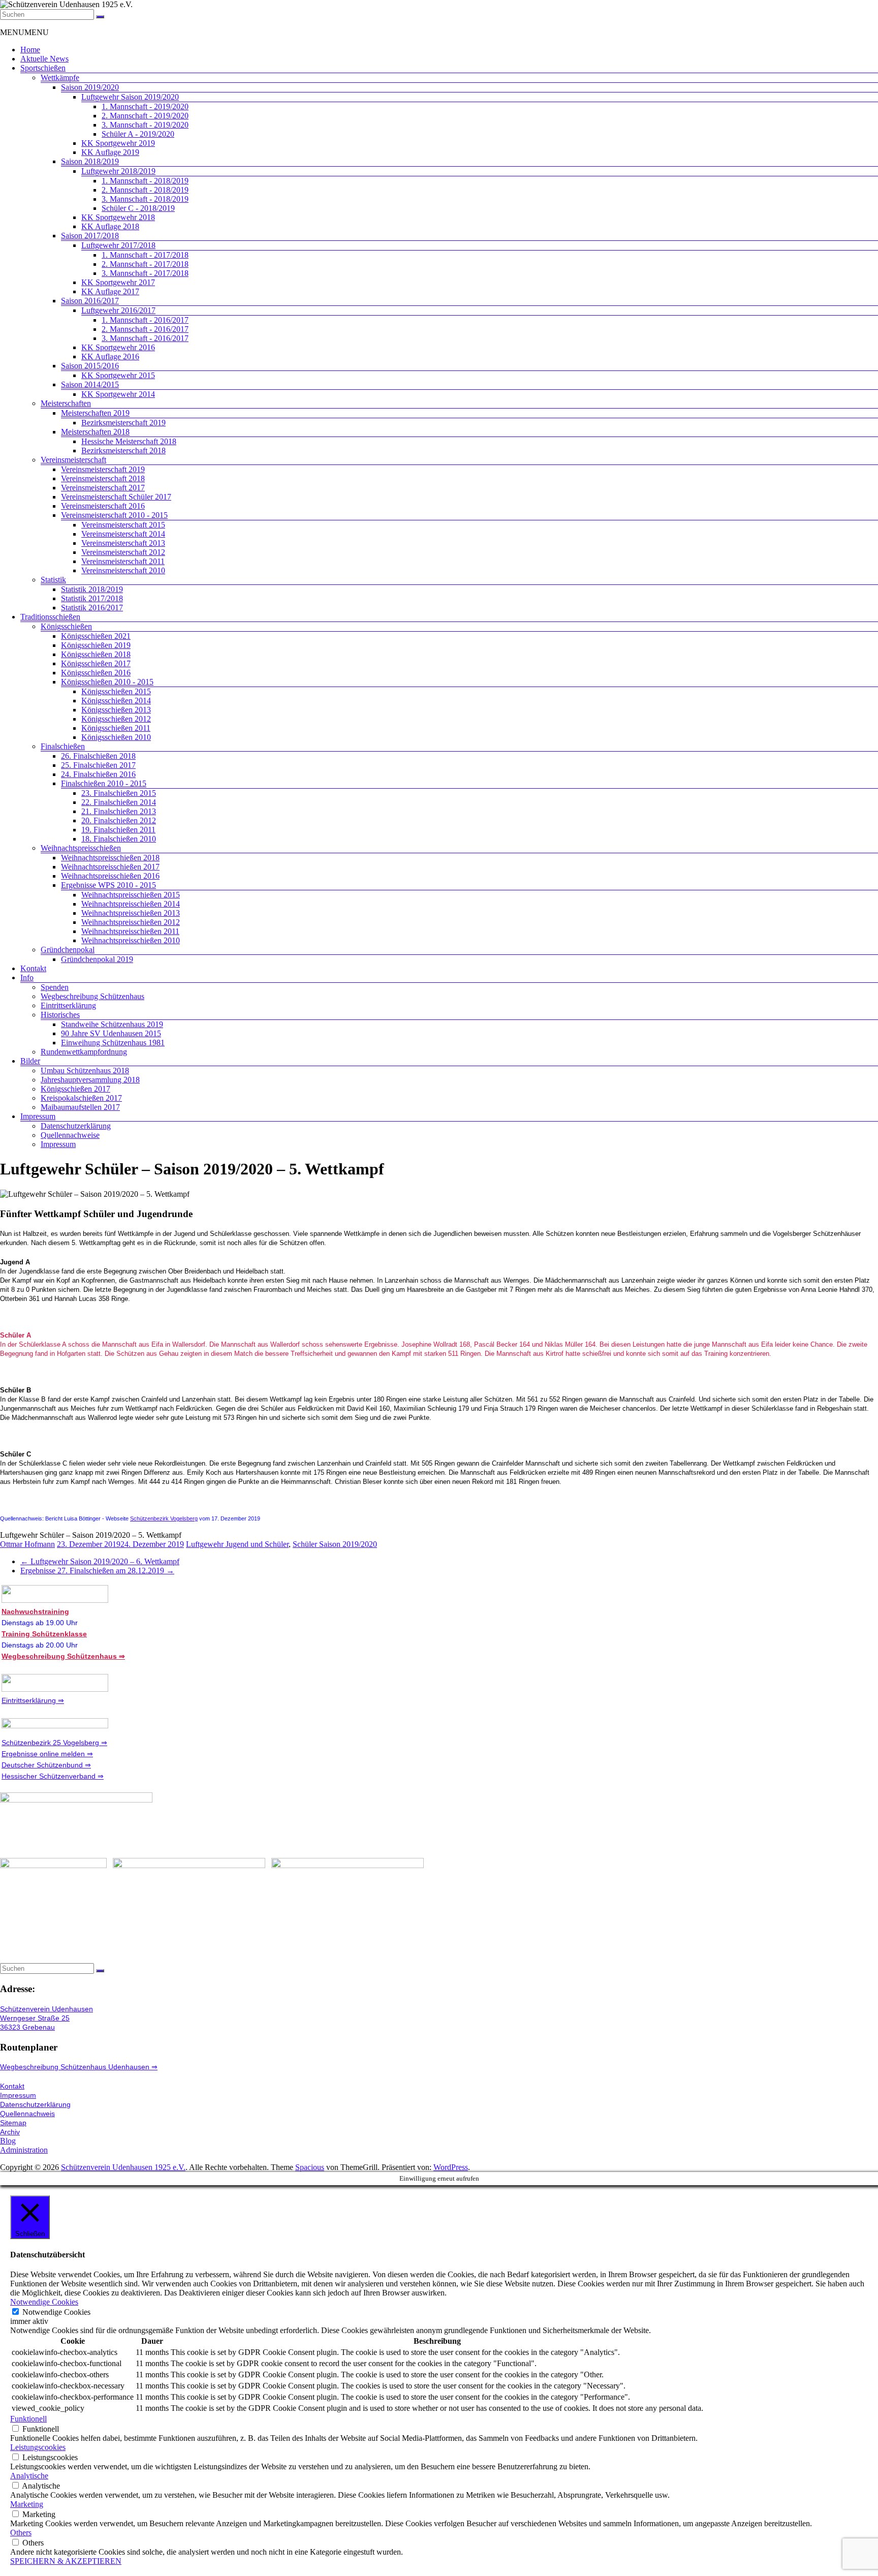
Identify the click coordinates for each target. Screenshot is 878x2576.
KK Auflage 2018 (110, 226)
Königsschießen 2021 (96, 636)
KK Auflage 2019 (110, 152)
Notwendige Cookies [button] (44, 2302)
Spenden (55, 987)
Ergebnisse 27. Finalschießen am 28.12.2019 (97, 1571)
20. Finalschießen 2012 (119, 820)
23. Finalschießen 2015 (119, 793)
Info (27, 977)
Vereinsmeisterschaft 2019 (103, 469)
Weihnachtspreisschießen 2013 (131, 913)
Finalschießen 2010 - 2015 (104, 783)
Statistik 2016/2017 (92, 608)
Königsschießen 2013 (116, 710)
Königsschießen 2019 (96, 645)
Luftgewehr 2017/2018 (118, 245)
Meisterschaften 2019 (95, 413)
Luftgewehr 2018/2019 (118, 171)
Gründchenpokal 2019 (97, 959)
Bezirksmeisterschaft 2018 (123, 451)
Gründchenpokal (68, 950)
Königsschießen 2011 (116, 728)
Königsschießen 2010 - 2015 (107, 682)
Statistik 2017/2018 (92, 598)
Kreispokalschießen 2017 (81, 1098)
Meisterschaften (66, 403)
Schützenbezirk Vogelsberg (164, 1518)
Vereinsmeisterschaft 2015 (123, 525)
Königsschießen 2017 (96, 663)
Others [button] (21, 2533)
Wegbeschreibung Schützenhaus (92, 996)
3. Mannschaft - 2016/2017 (145, 338)
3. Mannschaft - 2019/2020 (145, 125)
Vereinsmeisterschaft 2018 (103, 478)
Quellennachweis (27, 2114)
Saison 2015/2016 (90, 366)
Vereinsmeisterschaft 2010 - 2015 (114, 515)
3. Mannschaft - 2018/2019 (145, 199)
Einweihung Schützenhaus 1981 (113, 1043)
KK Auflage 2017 (110, 291)
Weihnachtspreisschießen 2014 (131, 904)
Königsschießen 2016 (96, 673)
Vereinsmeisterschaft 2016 (103, 506)
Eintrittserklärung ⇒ (33, 1700)
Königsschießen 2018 (96, 654)
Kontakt (33, 968)
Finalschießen (63, 746)
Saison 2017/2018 (90, 236)
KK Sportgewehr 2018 (118, 217)
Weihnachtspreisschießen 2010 (131, 940)
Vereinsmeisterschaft (73, 460)
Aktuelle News (44, 59)
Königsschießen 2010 (116, 737)
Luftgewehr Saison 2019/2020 (130, 97)
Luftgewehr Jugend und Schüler (237, 1544)
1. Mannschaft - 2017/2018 (145, 255)
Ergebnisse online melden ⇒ (47, 1754)
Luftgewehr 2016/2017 (118, 310)
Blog (8, 2141)
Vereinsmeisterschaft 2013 (123, 543)
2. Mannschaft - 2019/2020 (145, 116)
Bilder (30, 1061)
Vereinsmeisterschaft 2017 (103, 488)
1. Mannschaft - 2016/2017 (145, 320)
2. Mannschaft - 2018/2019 (145, 190)
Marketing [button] (27, 2504)
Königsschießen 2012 (116, 719)
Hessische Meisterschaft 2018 (129, 441)
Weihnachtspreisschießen (81, 848)
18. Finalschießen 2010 (119, 839)
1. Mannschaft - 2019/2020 (145, 106)
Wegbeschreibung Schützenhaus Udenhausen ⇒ (79, 2067)
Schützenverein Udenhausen (46, 2009)
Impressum (38, 1116)
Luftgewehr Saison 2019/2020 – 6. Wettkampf (100, 1561)
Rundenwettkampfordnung (84, 1052)
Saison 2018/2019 (90, 161)
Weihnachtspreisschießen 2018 (110, 858)
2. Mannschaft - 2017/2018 (145, 264)
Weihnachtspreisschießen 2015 (131, 895)
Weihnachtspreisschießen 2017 (110, 867)
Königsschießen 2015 (116, 691)
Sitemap (13, 2123)
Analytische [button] (29, 2476)
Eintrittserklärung (68, 1005)
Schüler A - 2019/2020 (138, 134)
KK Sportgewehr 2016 (118, 347)
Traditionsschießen (50, 617)
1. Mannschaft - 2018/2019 (145, 181)
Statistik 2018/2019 (92, 589)
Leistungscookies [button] (38, 2447)
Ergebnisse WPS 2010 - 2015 (108, 885)
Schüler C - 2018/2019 (138, 208)
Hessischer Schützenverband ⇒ (53, 1776)
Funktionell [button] (28, 2419)
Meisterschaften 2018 (95, 432)
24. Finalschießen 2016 (98, 774)
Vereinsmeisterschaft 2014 (123, 534)
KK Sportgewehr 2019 (118, 143)
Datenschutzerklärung (76, 1126)
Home (30, 50)
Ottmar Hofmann (27, 1544)
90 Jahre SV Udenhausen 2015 (111, 1033)
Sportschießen (43, 68)
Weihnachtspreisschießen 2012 (131, 922)
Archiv (10, 2132)
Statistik (53, 580)
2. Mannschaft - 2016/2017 (145, 329)
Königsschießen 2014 (116, 701)
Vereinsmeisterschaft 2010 (123, 570)
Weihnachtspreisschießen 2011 (130, 931)
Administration (24, 2150)
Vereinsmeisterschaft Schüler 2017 (116, 497)
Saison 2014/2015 (90, 384)
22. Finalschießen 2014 (119, 802)
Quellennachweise (70, 1135)
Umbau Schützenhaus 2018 (85, 1070)
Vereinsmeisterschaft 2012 (123, 552)
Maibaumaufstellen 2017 (80, 1107)
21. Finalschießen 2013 (119, 811)
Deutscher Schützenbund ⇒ (46, 1765)
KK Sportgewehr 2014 (118, 394)
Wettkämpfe (60, 77)
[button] (24, 32)
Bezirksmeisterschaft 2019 (123, 423)
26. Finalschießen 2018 (98, 756)
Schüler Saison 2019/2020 (335, 1544)
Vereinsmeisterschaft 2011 (123, 561)
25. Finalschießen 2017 (98, 765)
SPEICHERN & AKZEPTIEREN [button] (66, 2561)
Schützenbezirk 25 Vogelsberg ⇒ (54, 1743)
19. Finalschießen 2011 (118, 830)
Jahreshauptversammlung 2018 (90, 1080)
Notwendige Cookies (56, 2312)
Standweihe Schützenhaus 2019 (112, 1024)
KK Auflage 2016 (110, 356)
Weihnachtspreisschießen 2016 (110, 876)
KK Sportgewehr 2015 (118, 375)
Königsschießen (66, 626)
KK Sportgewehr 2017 (118, 282)
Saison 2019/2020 (90, 87)
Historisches (60, 1015)
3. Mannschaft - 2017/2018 (145, 273)
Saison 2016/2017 (90, 301)
